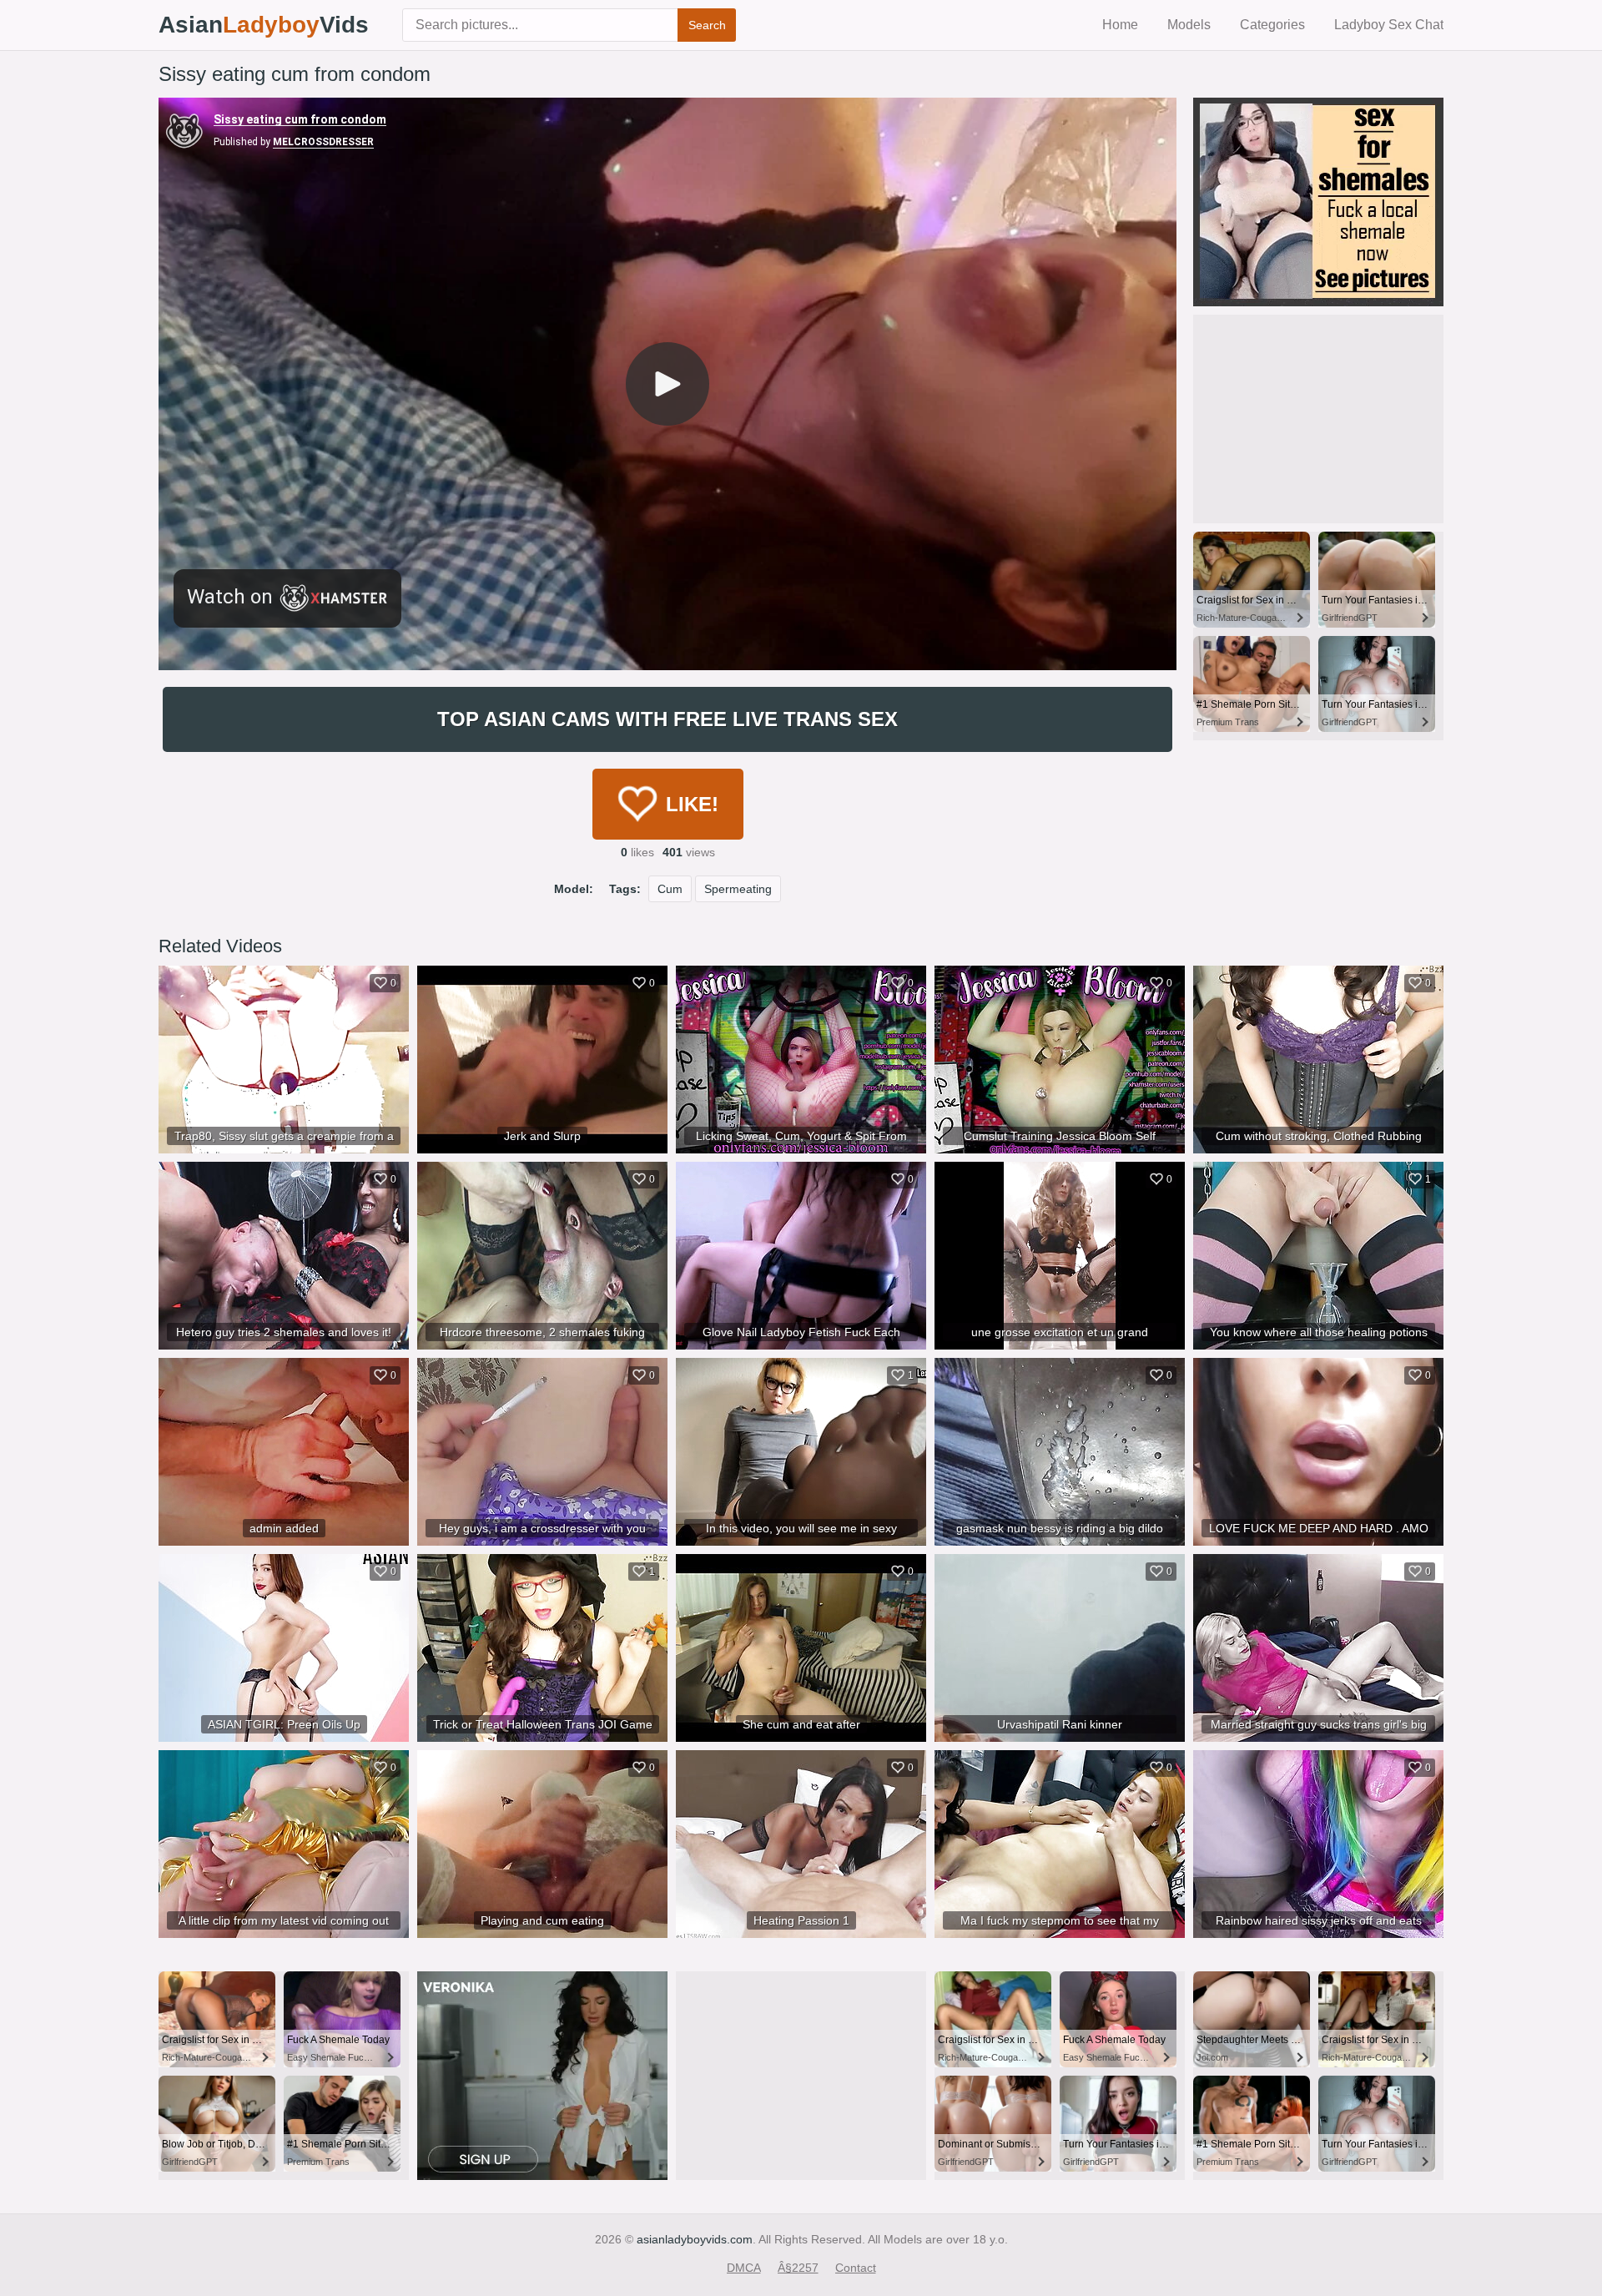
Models (1189, 25)
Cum (670, 889)
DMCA (744, 2268)
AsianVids (264, 25)
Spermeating (738, 889)
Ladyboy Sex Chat (1389, 25)
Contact (856, 2268)
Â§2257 (798, 2268)
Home (1120, 25)
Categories (1272, 25)
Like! (692, 804)
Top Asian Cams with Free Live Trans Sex (667, 719)
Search (707, 25)
